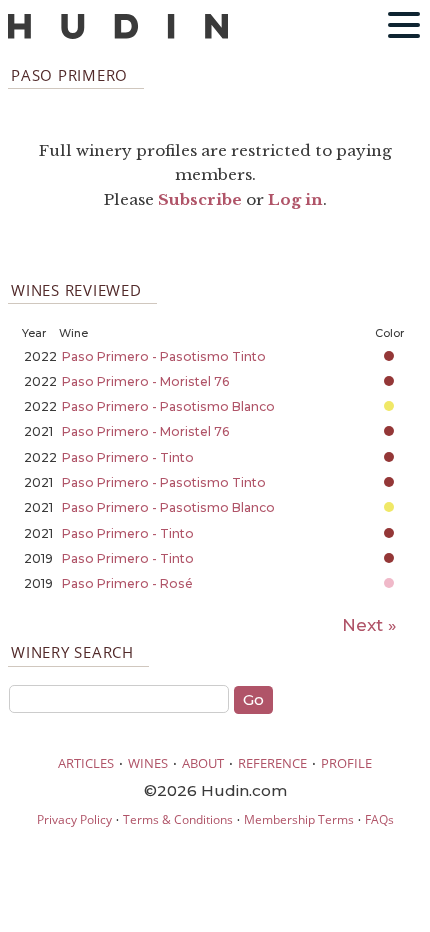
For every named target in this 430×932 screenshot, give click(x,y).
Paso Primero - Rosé (127, 583)
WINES (148, 763)
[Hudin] (118, 34)
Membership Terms (299, 819)
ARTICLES (86, 763)
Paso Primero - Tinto (128, 457)
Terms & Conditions (178, 819)
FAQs (379, 819)
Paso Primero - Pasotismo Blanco (168, 406)
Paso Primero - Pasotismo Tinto (164, 356)
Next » (369, 625)
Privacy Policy (74, 819)
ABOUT (203, 763)
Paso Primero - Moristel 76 (146, 381)
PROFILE (346, 763)
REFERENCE (272, 763)
